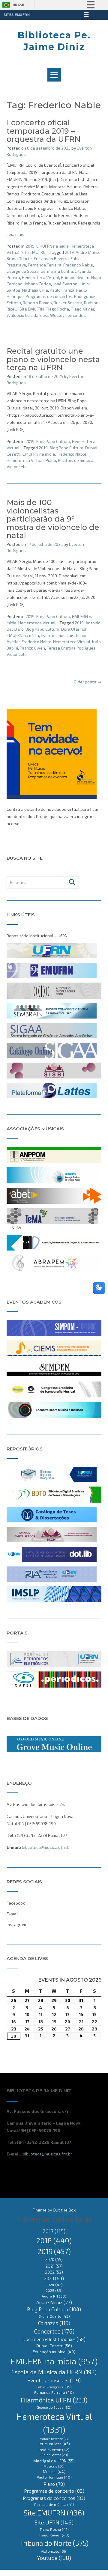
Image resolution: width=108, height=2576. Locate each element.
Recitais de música (76, 460)
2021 (54, 2266)
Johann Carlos (38, 284)
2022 (54, 2272)
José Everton (65, 284)
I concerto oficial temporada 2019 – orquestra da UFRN (44, 131)
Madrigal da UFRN (54, 2461)
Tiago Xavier (82, 309)
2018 (54, 2240)
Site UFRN (54, 2522)
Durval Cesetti (54, 2346)
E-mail (13, 1914)
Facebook (16, 1903)
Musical (54, 2472)
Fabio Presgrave (54, 2387)
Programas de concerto (54, 2491)
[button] (54, 75)
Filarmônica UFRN (54, 2400)
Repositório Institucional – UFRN (37, 936)
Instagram (16, 1925)
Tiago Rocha (57, 309)
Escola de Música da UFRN (54, 2372)
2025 (54, 2290)
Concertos (54, 2331)
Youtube (54, 2558)
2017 (54, 2231)
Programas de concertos (49, 296)
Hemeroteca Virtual (40, 277)
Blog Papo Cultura (53, 441)
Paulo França (62, 290)
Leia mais (15, 234)
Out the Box (64, 2210)
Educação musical (54, 2352)
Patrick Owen (32, 648)
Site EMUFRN (33, 252)
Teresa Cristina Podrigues (71, 648)
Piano (51, 460)
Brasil (19, 5)
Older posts (88, 682)
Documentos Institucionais (54, 2339)
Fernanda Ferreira (45, 265)
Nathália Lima (35, 290)
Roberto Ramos (37, 303)
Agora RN (54, 2296)
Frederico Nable (78, 265)
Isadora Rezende (54, 2439)
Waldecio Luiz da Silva (27, 315)
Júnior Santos (54, 2455)
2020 (54, 2259)
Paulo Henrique (54, 2477)
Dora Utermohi (75, 629)
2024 (54, 2285)
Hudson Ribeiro (75, 277)
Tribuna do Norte (54, 2543)
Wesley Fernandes (68, 315)
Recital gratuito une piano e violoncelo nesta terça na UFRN (53, 359)
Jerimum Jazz (54, 2444)
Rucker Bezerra (68, 303)
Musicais (54, 2466)
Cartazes (54, 2323)
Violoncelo (17, 467)
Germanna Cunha (57, 271)
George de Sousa (54, 2407)
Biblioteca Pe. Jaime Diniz (54, 41)
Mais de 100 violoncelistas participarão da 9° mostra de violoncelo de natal (53, 519)
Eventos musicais (58, 635)
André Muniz (87, 252)
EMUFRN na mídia (52, 246)
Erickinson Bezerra (51, 259)
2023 (54, 2278)
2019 (30, 246)
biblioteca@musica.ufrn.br (46, 1847)
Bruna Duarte (19, 259)
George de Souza (23, 271)
